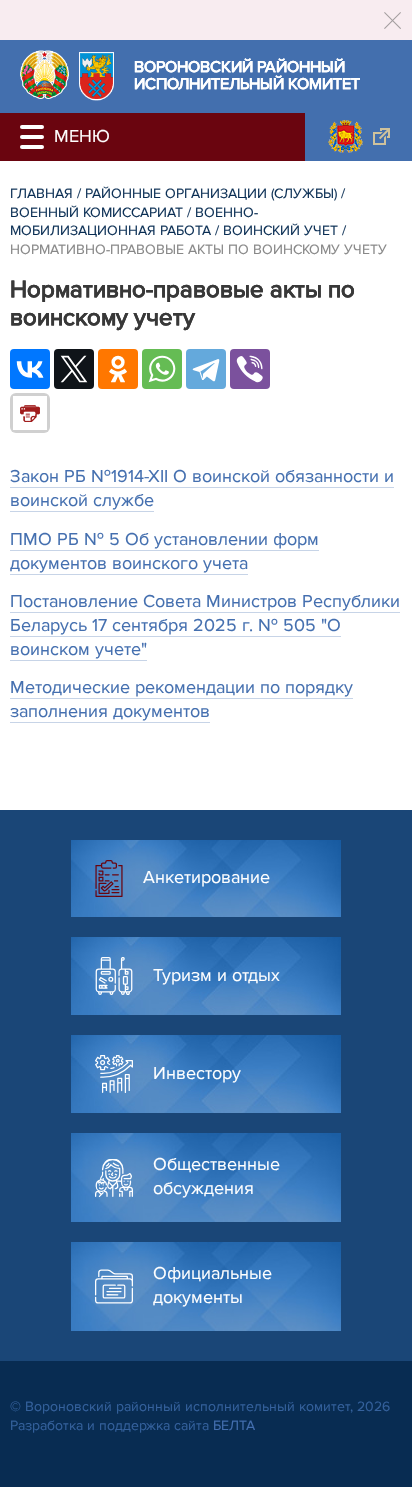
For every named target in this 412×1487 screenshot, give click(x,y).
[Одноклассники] (118, 369)
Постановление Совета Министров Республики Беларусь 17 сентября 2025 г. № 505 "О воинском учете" (205, 625)
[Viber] (250, 369)
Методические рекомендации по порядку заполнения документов (181, 699)
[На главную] (44, 74)
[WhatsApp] (162, 369)
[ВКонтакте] (30, 369)
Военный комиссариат (96, 212)
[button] (35, 137)
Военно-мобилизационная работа (134, 222)
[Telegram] (206, 369)
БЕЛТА (234, 1425)
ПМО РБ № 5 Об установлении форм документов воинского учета (164, 551)
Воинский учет (280, 230)
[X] (74, 369)
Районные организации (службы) (211, 193)
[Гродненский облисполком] (358, 137)
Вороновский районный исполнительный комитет (247, 76)
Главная (41, 193)
